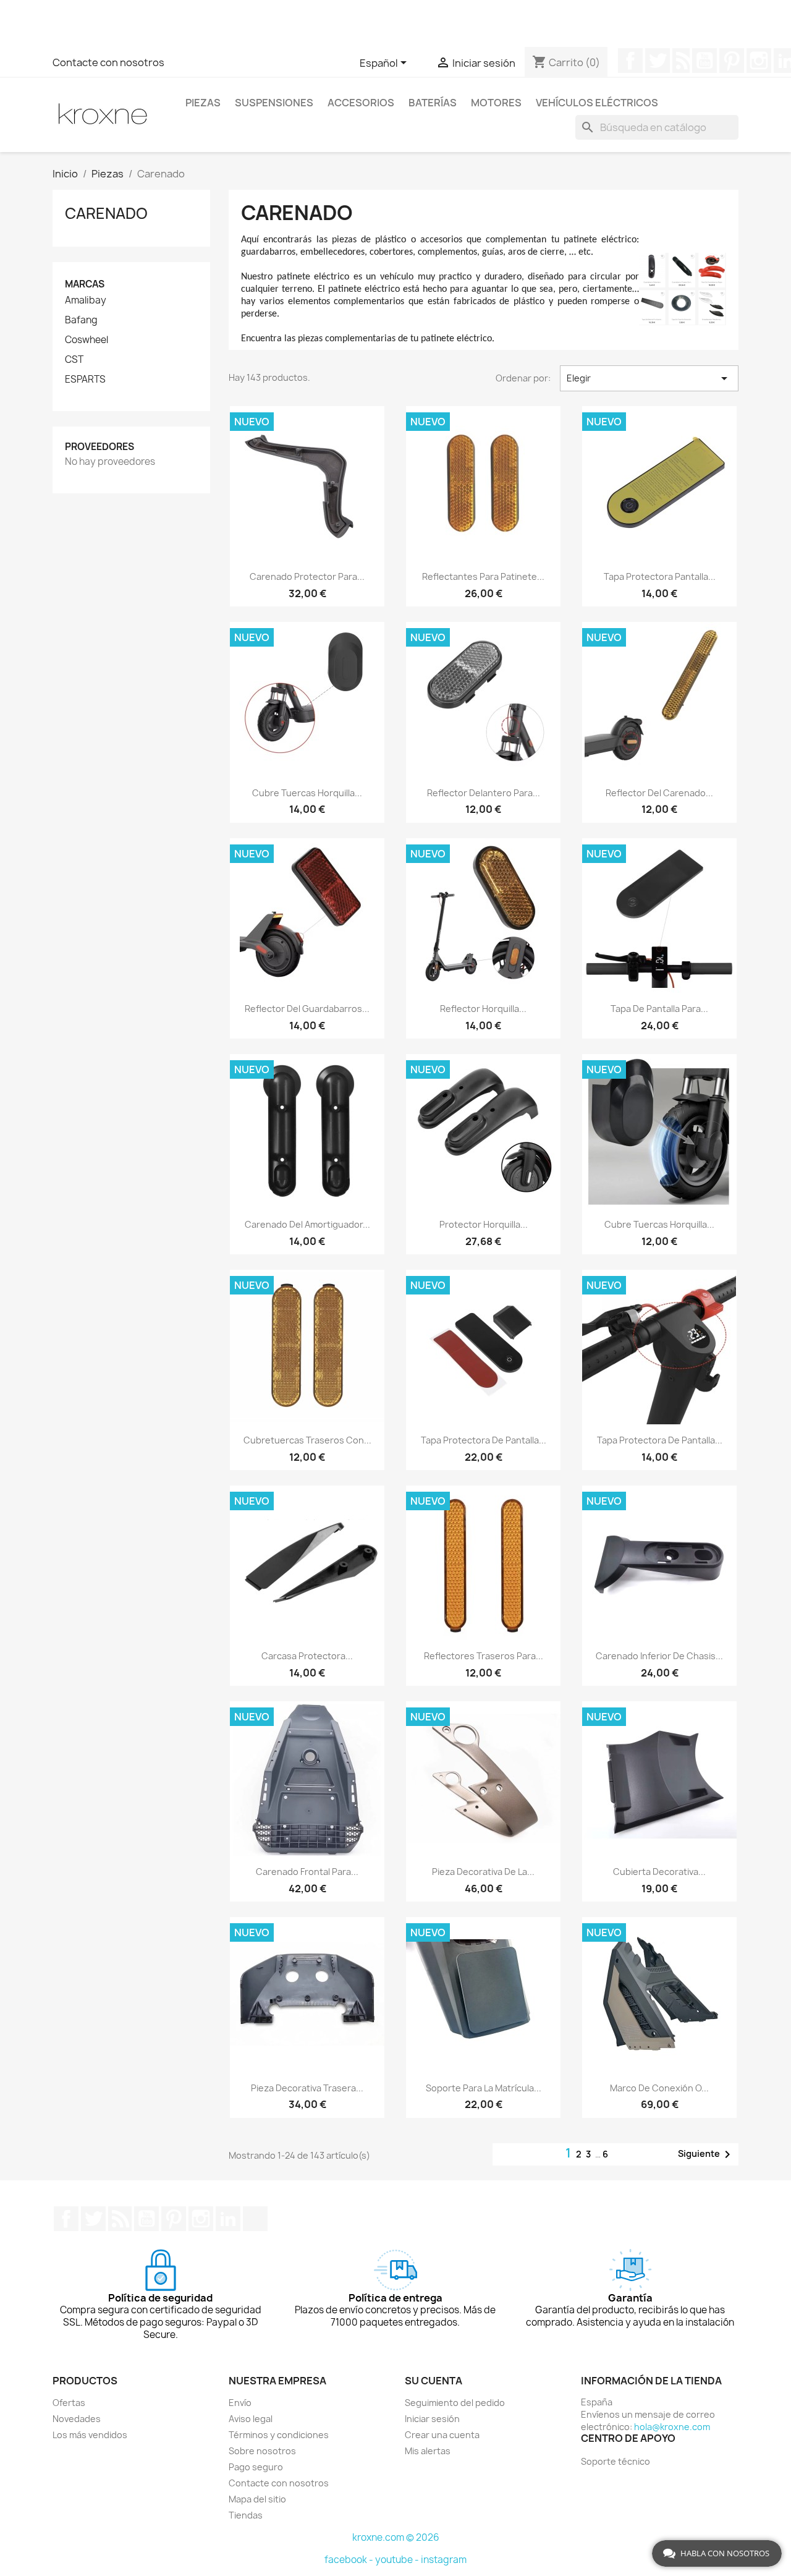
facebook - (350, 2560)
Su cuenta (434, 2381)
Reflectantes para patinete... (483, 576)
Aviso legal (251, 2419)
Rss (681, 61)
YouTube (704, 61)
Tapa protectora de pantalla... (484, 1440)
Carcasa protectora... (307, 1656)
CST (74, 360)
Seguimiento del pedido (455, 2403)
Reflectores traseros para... (484, 1656)
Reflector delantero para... (484, 793)
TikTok (255, 2219)
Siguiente (706, 2154)
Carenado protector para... (307, 576)
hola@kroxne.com (672, 2427)
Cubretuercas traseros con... (307, 1440)
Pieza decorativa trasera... (307, 2088)
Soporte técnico (615, 2461)
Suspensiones (274, 103)
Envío (240, 2403)
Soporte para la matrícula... (484, 2088)
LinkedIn (228, 2219)
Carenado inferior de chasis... (659, 1656)
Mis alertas (428, 2451)
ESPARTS (85, 380)
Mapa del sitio (257, 2499)
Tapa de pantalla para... (659, 1009)
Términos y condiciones (279, 2435)
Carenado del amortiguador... (307, 1224)
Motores (496, 103)
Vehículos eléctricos (597, 103)
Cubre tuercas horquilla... (307, 793)
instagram (444, 2560)
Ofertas (69, 2403)
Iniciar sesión (432, 2419)
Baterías (433, 103)
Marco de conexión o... (659, 2088)
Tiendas (246, 2515)
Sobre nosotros (262, 2451)
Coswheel (87, 340)
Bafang (81, 320)
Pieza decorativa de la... (483, 1872)
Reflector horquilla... (483, 1009)
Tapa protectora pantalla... (660, 576)
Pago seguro (256, 2467)
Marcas (85, 284)
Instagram (759, 61)
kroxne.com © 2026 (396, 2537)
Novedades (77, 2419)
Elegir (649, 378)
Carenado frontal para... (307, 1872)
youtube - (398, 2560)
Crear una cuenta (442, 2435)
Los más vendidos (90, 2435)
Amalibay (86, 300)
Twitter (658, 61)
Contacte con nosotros (108, 62)
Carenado (106, 213)
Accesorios (361, 103)
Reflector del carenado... (659, 793)
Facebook (630, 61)
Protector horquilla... (484, 1224)
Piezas (203, 103)
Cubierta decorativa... (659, 1872)
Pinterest (732, 61)
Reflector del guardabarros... (307, 1009)
